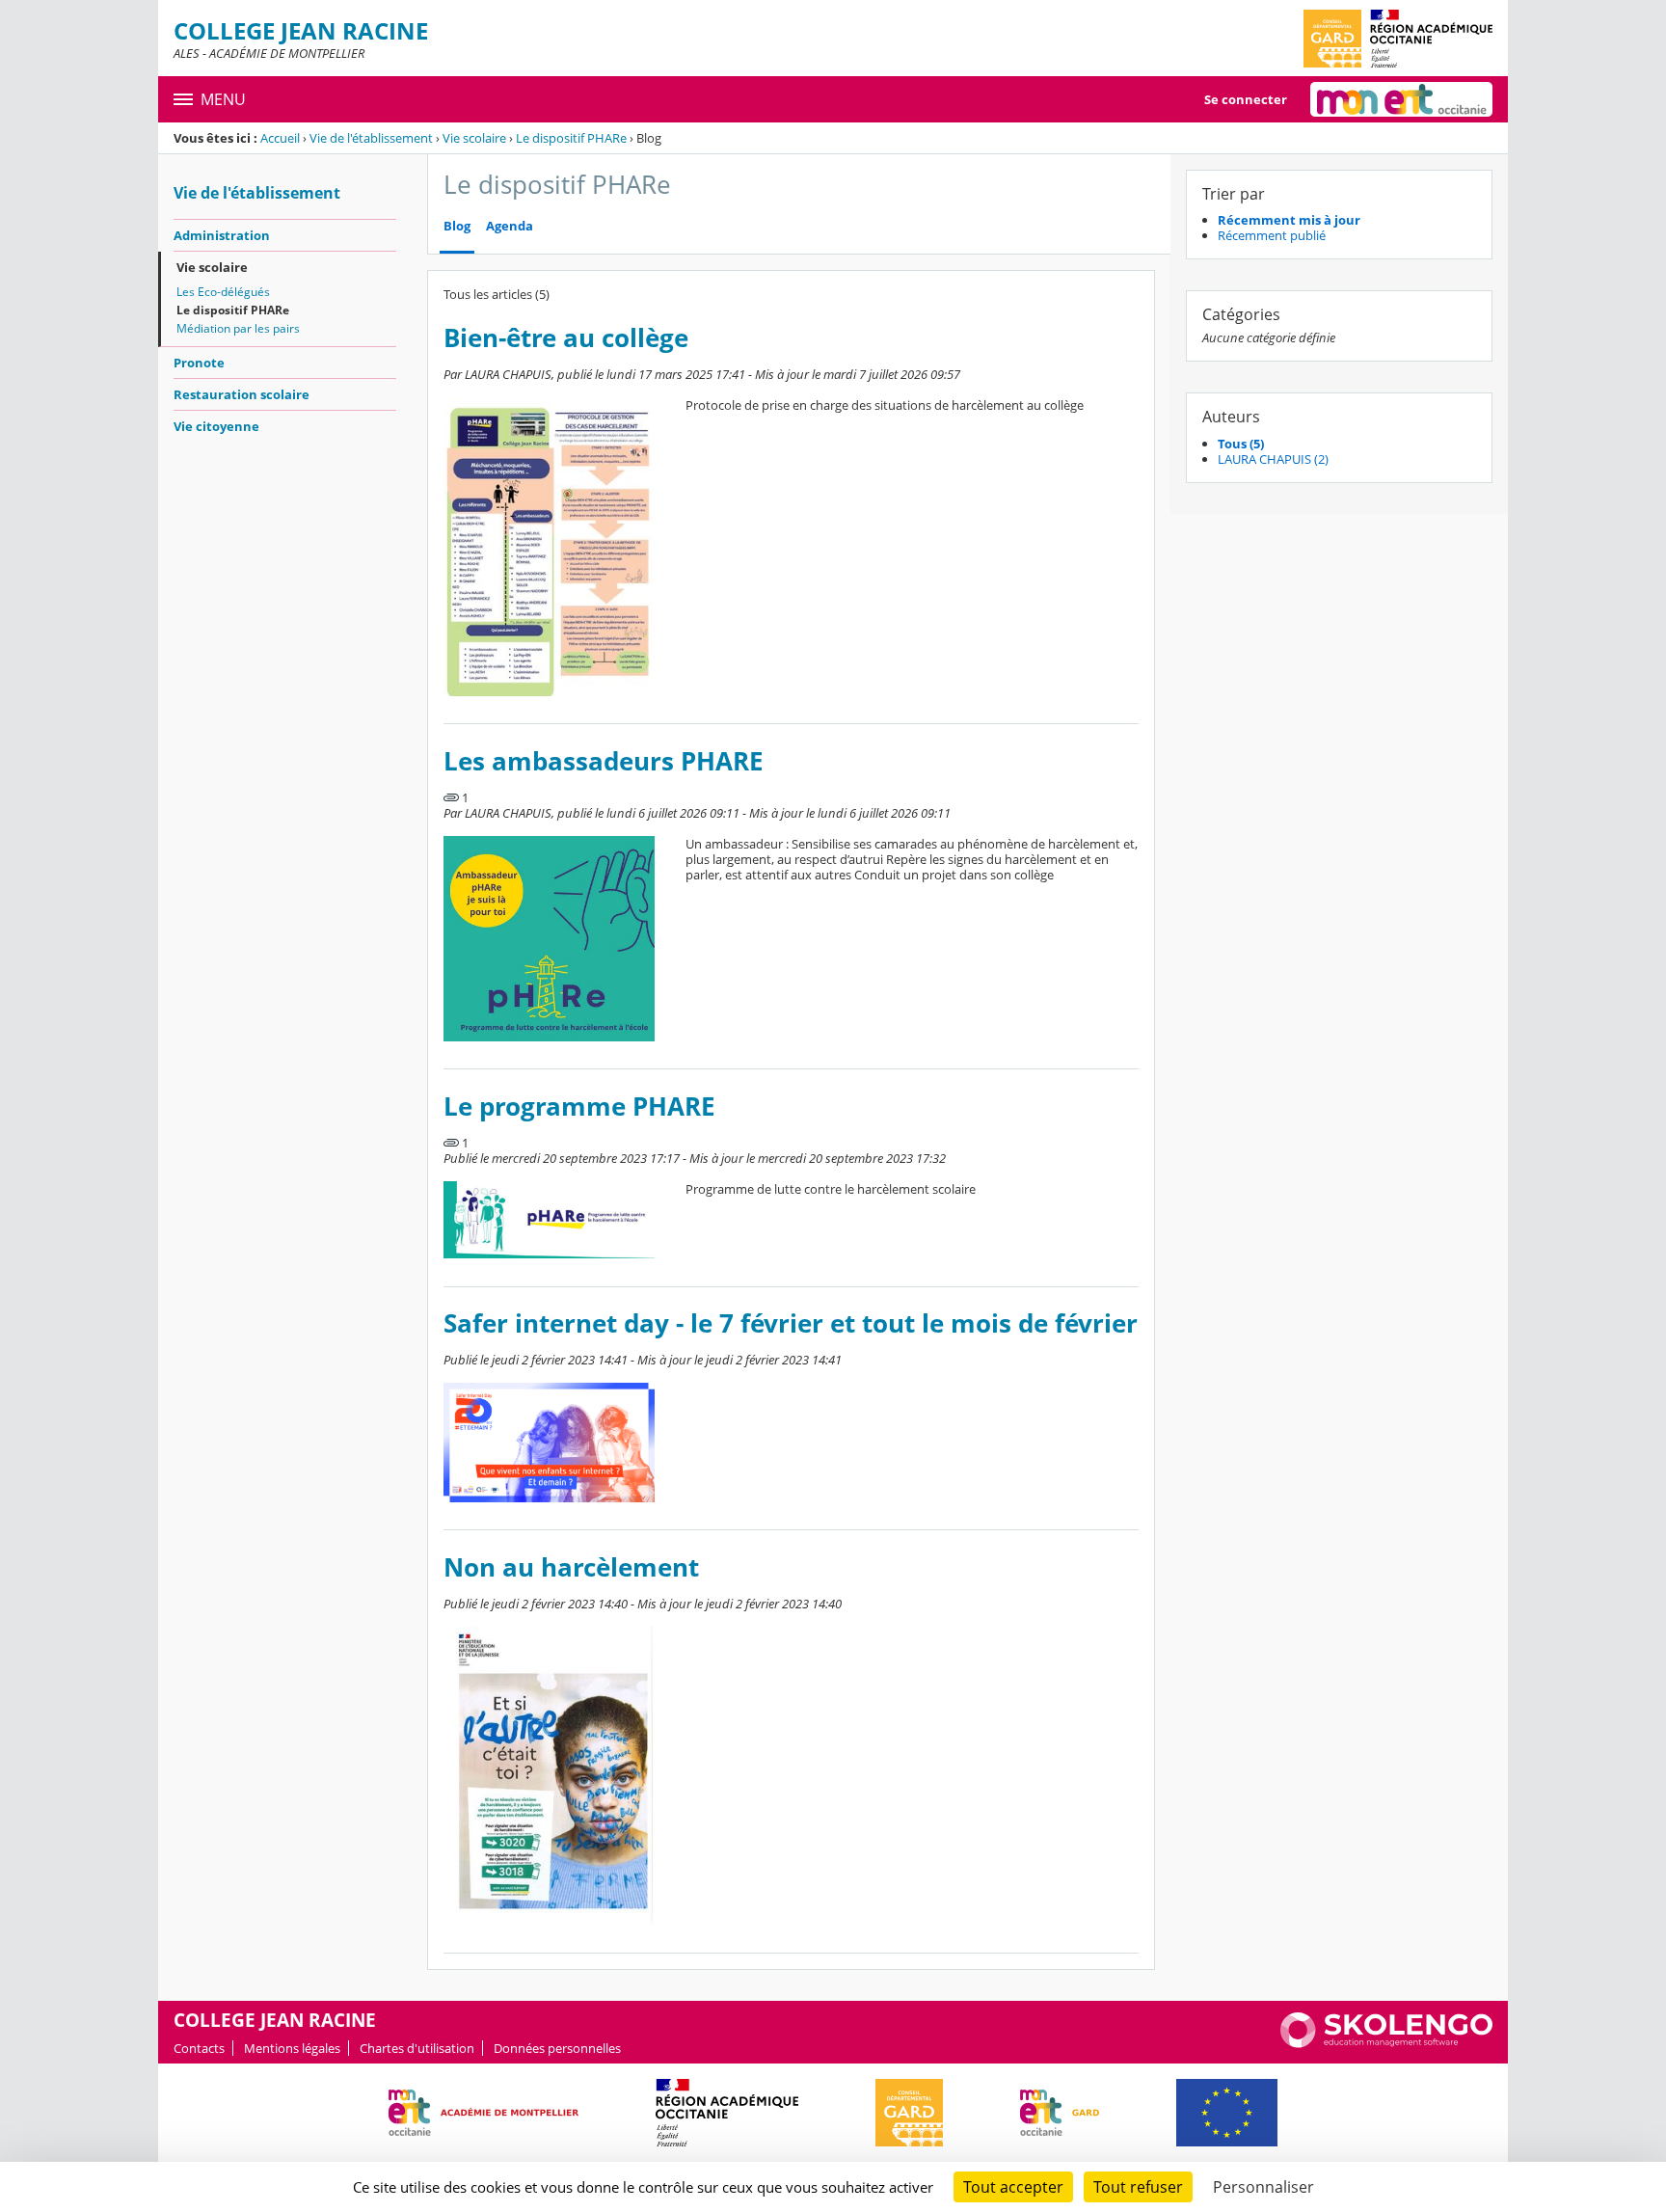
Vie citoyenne (216, 426)
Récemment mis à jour (1289, 220)
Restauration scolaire (242, 394)
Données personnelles (557, 2048)
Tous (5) (1241, 444)
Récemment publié (1272, 235)
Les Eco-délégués (223, 292)
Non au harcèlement (571, 1567)
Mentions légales (292, 2048)
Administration (222, 235)
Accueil (280, 138)
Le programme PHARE (579, 1106)
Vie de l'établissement (371, 138)
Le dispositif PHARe (571, 138)
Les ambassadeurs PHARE (604, 761)
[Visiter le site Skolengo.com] (1386, 2043)
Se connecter (1246, 99)
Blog (457, 226)
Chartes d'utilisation (417, 2048)
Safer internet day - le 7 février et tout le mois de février (791, 1323)
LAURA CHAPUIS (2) (1273, 459)
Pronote (199, 363)
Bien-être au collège (566, 338)
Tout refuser (1138, 2187)
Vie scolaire (474, 138)
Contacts (199, 2048)
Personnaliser (1263, 2187)
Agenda (510, 226)
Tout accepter (1013, 2187)
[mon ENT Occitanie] (1401, 99)
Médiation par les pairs (238, 328)
